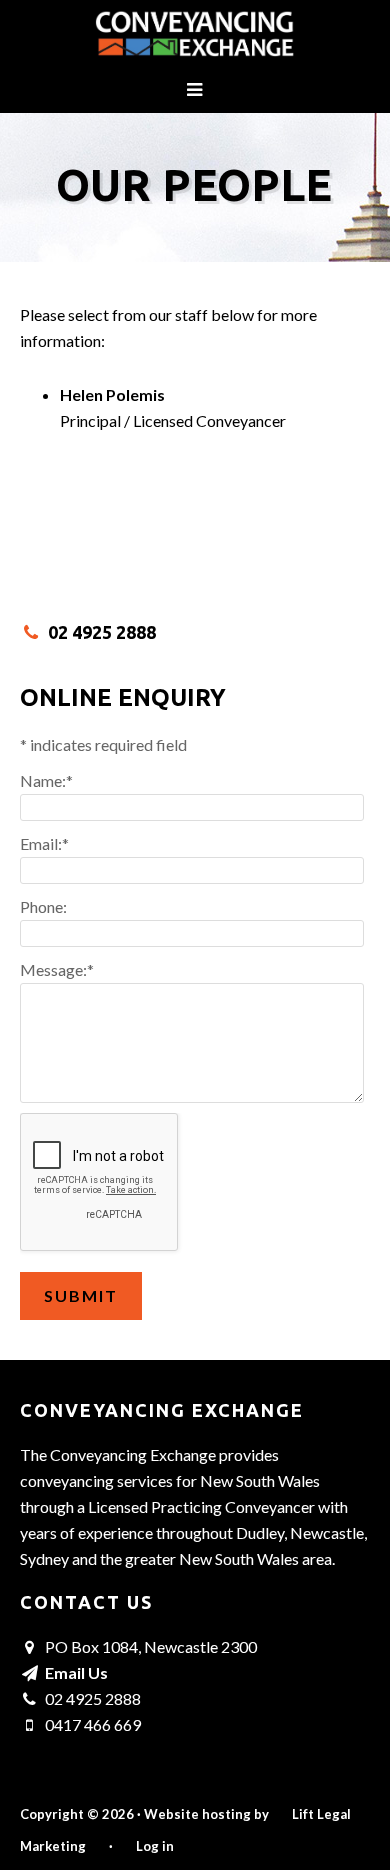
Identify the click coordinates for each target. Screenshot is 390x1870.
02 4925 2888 (102, 632)
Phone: (43, 906)
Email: (44, 843)
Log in (155, 1846)
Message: (57, 969)
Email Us (76, 1672)
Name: (46, 780)
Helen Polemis (112, 394)
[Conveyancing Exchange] (195, 43)
